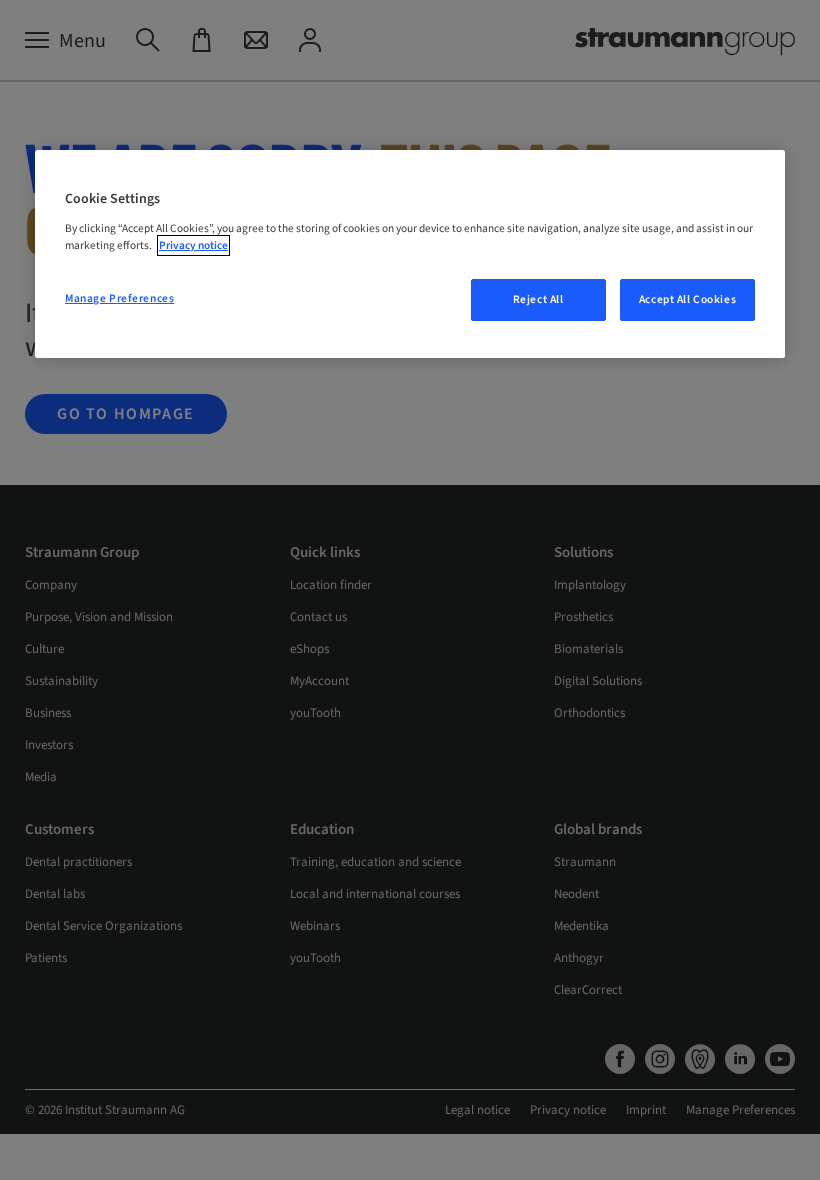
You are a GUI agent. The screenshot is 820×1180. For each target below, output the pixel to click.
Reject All (538, 299)
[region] (410, 254)
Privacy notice (193, 245)
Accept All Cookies (687, 299)
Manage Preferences (119, 298)
